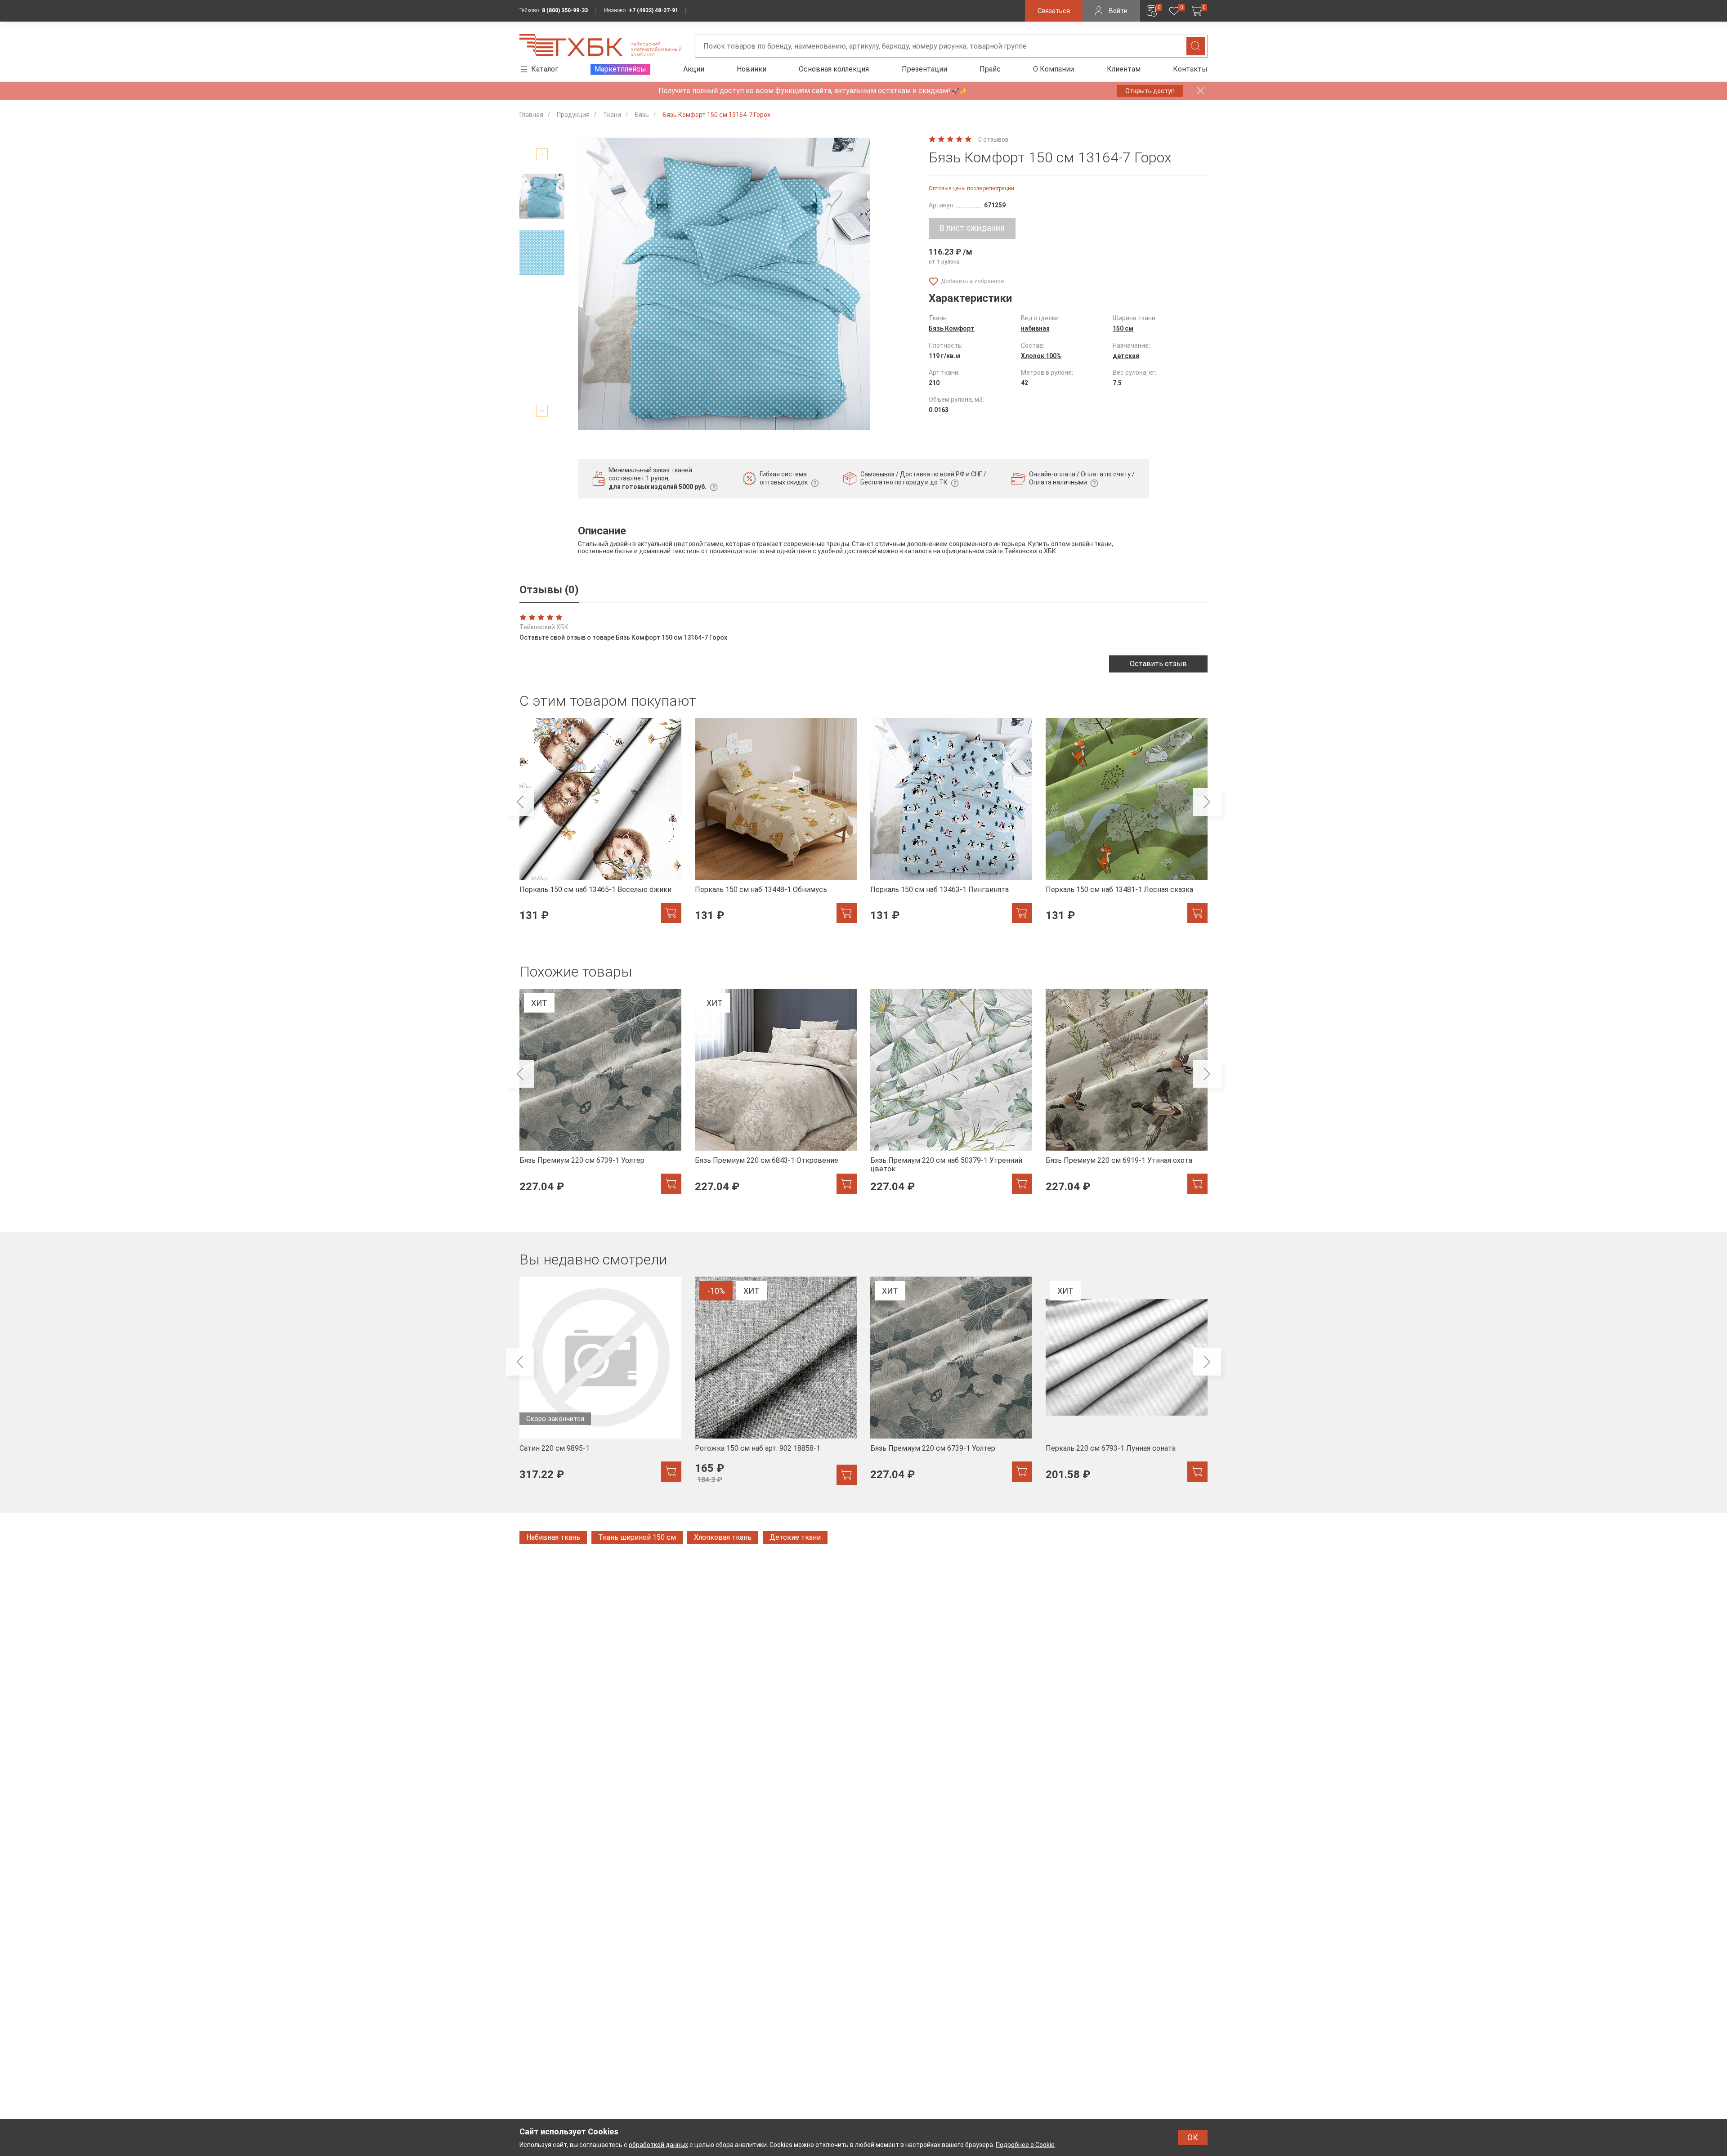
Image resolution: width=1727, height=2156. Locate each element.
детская (1126, 356)
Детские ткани (795, 1537)
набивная (1035, 328)
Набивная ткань (553, 1537)
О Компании (1054, 69)
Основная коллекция (834, 69)
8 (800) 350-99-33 (565, 10)
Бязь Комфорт (952, 328)
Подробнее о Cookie (1025, 2145)
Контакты (1190, 69)
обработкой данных (658, 2145)
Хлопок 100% (1041, 356)
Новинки (752, 69)
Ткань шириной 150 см (637, 1537)
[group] (600, 826)
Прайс (990, 69)
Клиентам (1124, 69)
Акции (694, 69)
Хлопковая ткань (723, 1537)
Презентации (924, 69)
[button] (542, 154)
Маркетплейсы (620, 69)
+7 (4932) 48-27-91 (653, 10)
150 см (1123, 328)
